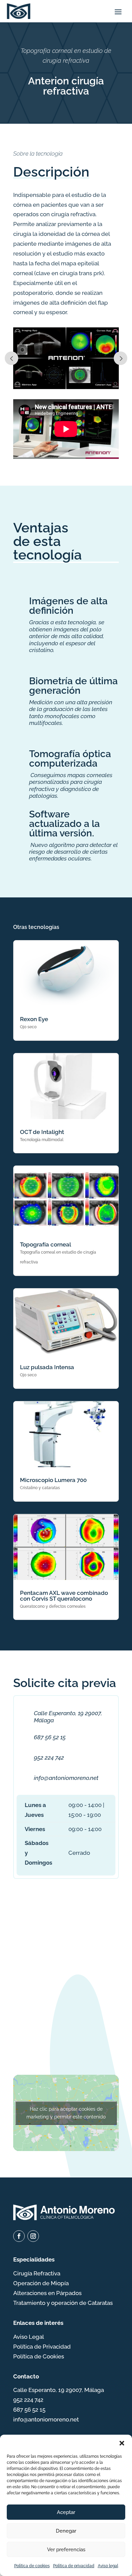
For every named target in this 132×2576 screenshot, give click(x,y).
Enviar (94, 2038)
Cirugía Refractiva (37, 2273)
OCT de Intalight (42, 1132)
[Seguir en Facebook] (19, 2236)
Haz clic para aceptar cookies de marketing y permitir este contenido (66, 2113)
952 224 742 (49, 1758)
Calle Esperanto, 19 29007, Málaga (59, 2390)
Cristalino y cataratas (40, 1488)
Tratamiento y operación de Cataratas (63, 2303)
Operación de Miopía (41, 2283)
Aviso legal (108, 2566)
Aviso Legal (29, 2337)
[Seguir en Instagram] (33, 2236)
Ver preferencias (66, 2550)
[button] (122, 2443)
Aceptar (66, 2512)
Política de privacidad (74, 2566)
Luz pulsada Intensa (47, 1367)
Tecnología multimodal (42, 1140)
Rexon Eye (34, 1019)
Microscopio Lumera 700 (53, 1480)
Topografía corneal (46, 1244)
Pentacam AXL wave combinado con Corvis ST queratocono (64, 1596)
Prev (12, 358)
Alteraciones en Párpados (47, 2293)
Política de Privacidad (42, 2347)
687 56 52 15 (50, 1737)
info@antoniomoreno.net (66, 1778)
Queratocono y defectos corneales (53, 1606)
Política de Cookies (39, 2356)
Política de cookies (32, 2566)
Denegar (66, 2531)
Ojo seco (28, 1027)
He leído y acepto (66, 2012)
